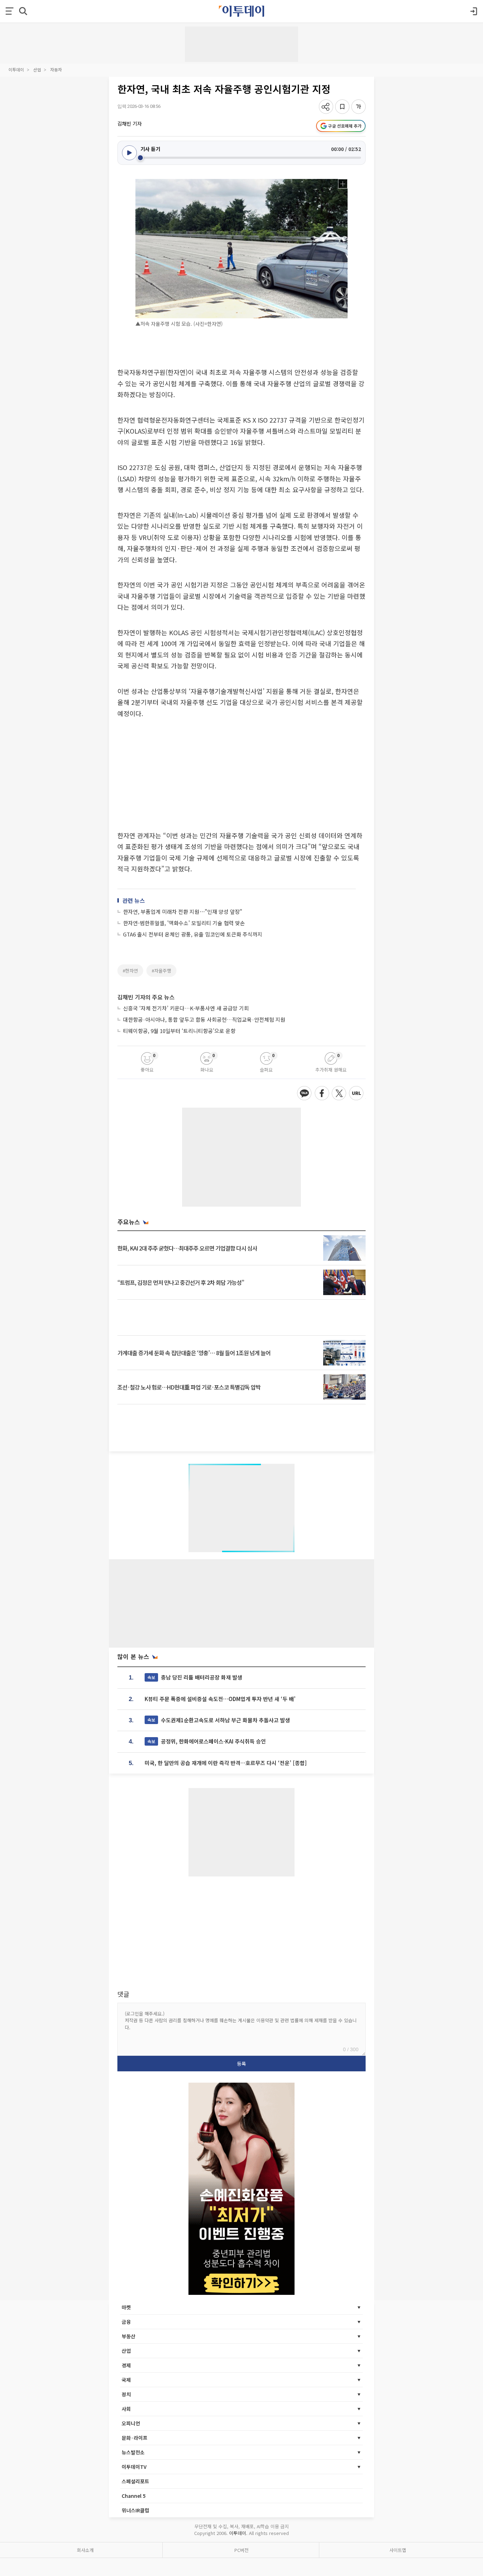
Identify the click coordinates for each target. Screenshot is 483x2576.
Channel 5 (134, 2496)
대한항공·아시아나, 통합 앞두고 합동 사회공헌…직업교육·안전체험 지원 (204, 1019)
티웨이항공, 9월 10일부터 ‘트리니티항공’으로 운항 (179, 1031)
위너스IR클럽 (135, 2510)
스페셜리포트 (135, 2481)
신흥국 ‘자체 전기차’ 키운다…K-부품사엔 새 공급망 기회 (186, 1008)
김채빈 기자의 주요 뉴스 (146, 997)
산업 (37, 69)
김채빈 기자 (130, 123)
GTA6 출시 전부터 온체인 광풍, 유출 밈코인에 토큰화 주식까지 (193, 934)
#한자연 (130, 971)
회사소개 (85, 2550)
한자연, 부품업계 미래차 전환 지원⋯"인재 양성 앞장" (183, 912)
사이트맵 (398, 2550)
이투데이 (16, 69)
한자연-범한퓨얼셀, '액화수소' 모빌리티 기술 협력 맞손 (184, 923)
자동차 (56, 69)
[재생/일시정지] (129, 153)
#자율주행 (161, 971)
